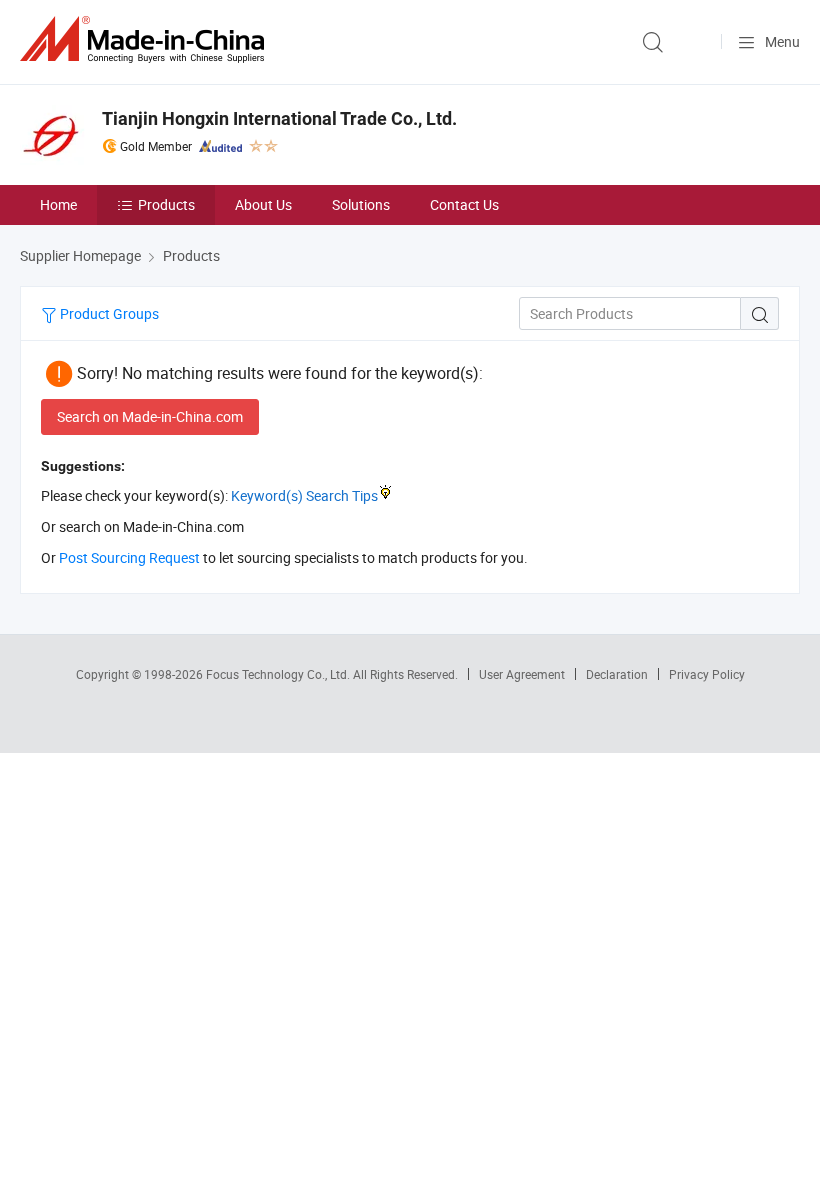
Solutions (361, 204)
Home (58, 204)
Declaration (617, 674)
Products (166, 204)
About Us (263, 204)
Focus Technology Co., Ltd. (279, 674)
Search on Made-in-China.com (150, 416)
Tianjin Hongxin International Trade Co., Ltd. (279, 118)
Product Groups (108, 313)
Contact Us (464, 204)
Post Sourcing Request (129, 557)
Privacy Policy (707, 674)
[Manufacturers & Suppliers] (146, 39)
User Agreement (522, 674)
